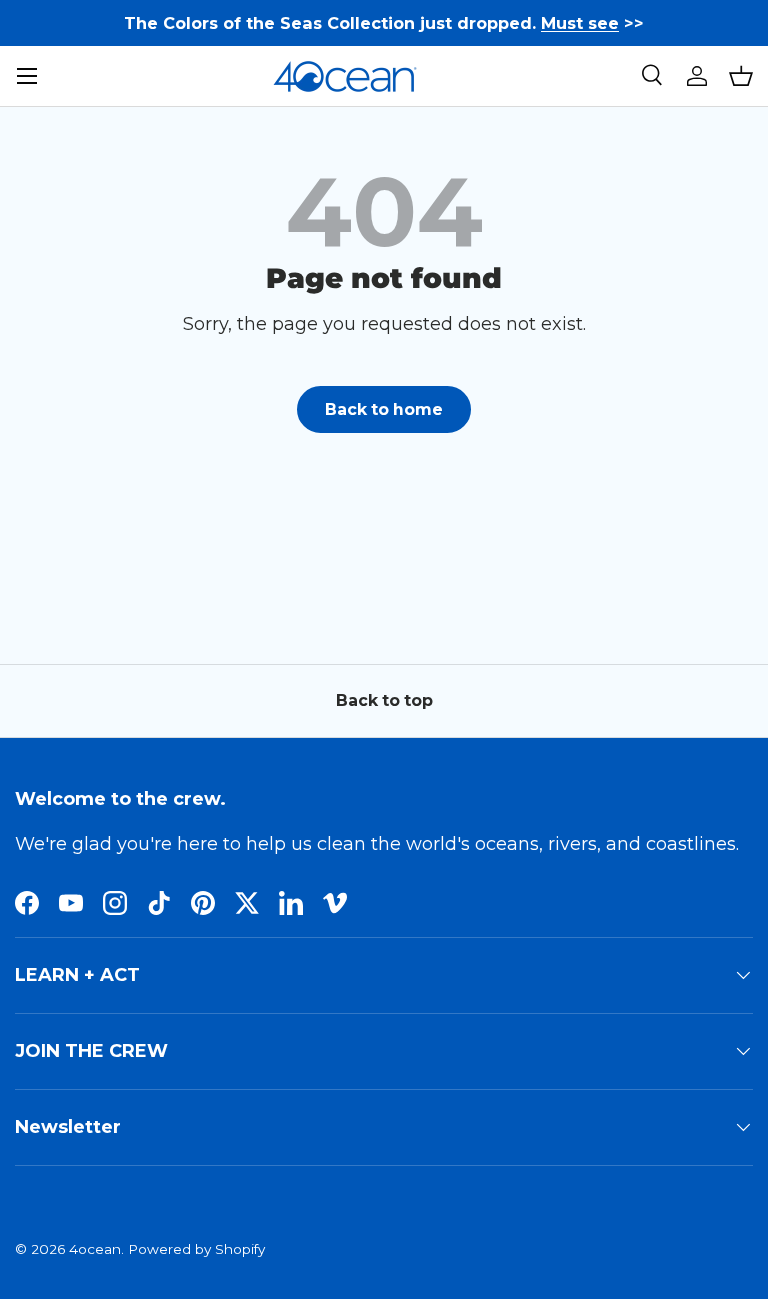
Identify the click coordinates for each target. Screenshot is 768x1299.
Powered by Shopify (196, 1249)
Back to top (384, 700)
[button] (741, 76)
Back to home (384, 409)
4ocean (95, 1249)
